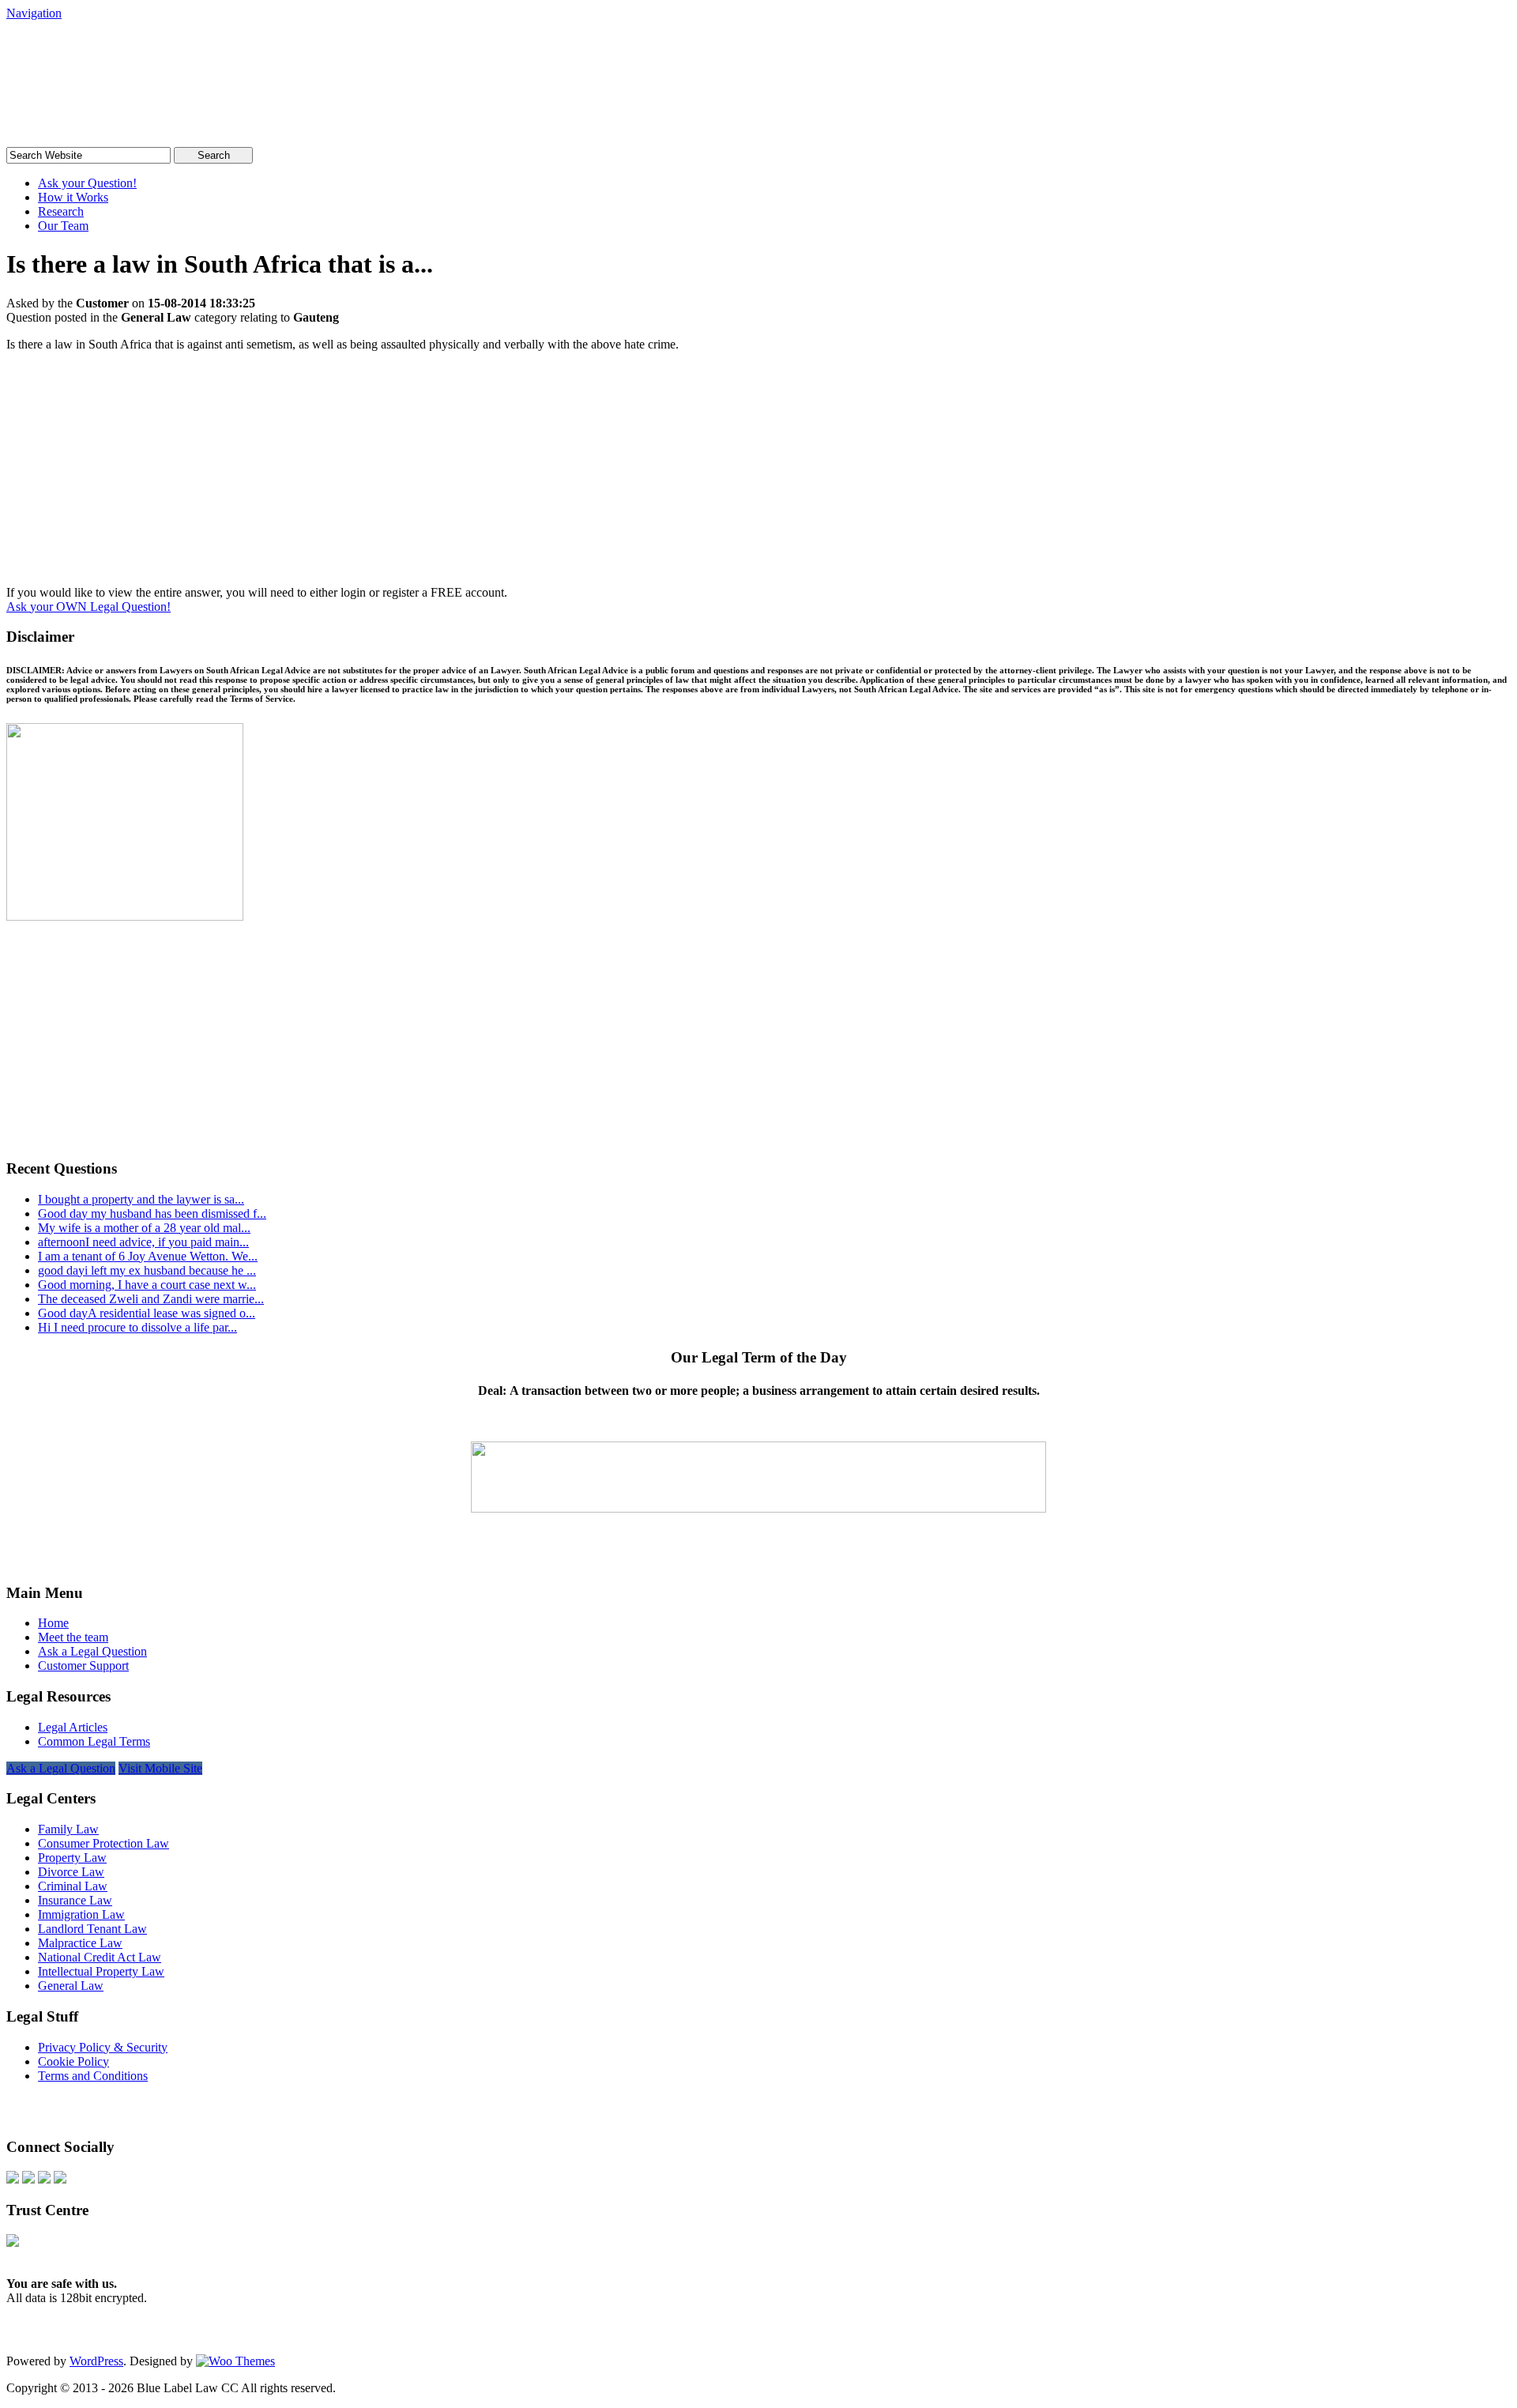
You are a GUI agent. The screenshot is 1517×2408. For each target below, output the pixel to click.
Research (61, 211)
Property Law (72, 1858)
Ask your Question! (87, 183)
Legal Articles (73, 1727)
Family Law (68, 1829)
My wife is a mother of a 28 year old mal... (144, 1228)
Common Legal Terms (94, 1741)
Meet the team (73, 1637)
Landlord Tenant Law (92, 1929)
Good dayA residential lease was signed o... (147, 1313)
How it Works (73, 197)
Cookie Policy (73, 2061)
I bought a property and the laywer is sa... (141, 1199)
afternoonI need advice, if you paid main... (143, 1242)
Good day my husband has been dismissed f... (152, 1213)
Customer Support (83, 1666)
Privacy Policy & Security (103, 2047)
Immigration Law (81, 1914)
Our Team (63, 226)
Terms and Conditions (93, 2076)
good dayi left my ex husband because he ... (147, 1270)
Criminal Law (73, 1886)
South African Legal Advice (168, 51)
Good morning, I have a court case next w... (147, 1285)
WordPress (96, 2361)
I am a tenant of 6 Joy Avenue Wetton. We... (148, 1256)
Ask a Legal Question (92, 1651)
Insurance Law (75, 1900)
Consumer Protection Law (104, 1843)
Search (214, 155)
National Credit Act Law (100, 1957)
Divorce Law (71, 1872)
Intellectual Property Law (101, 1971)
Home (53, 1623)
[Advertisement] (758, 475)
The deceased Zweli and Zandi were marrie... (151, 1299)
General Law (71, 1986)
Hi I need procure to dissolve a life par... (137, 1327)
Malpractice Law (80, 1943)
